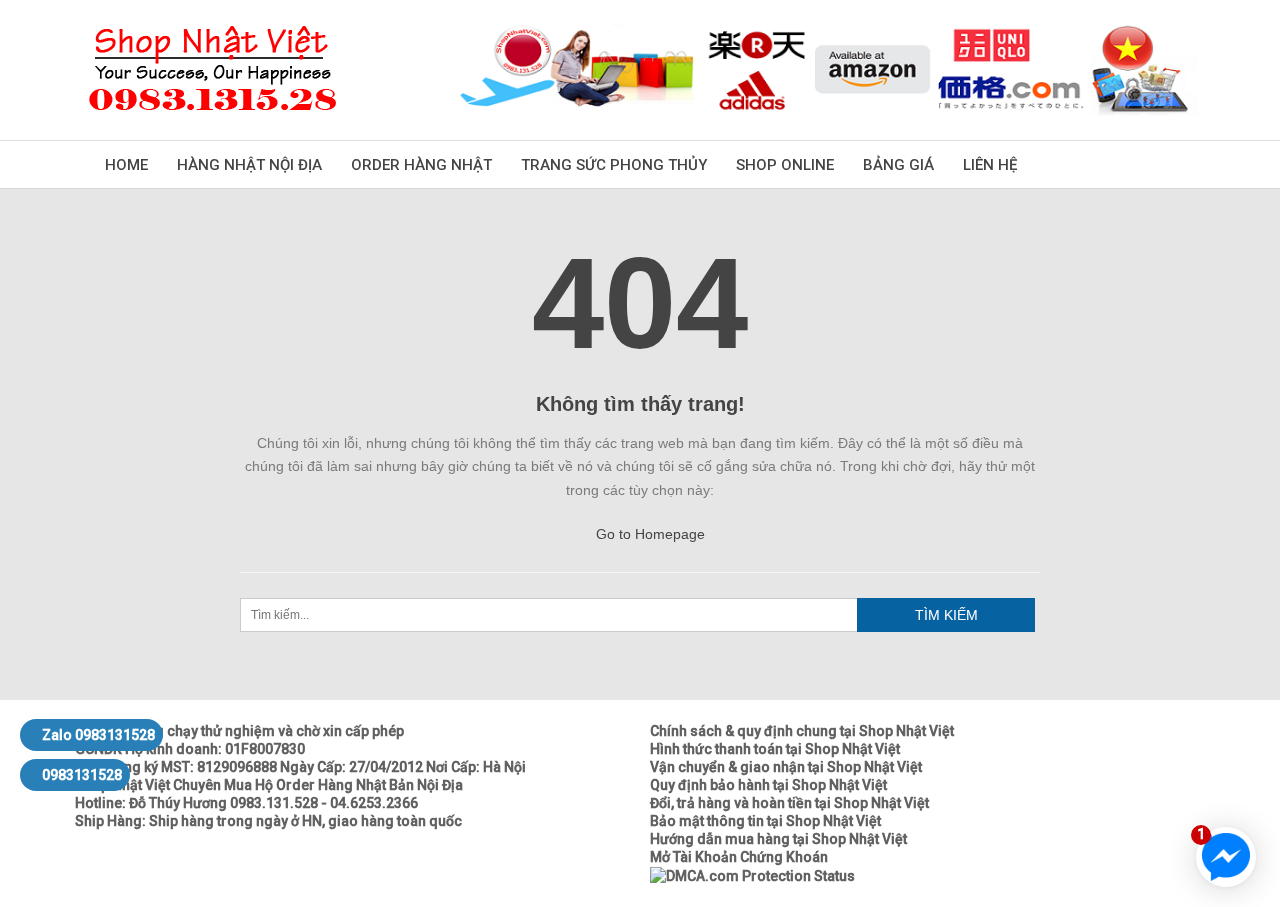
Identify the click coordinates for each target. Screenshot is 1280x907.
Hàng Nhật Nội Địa (249, 165)
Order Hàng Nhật (421, 165)
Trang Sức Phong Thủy (614, 165)
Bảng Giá (898, 165)
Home (126, 165)
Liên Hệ (990, 165)
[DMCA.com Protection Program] (752, 875)
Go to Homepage (648, 534)
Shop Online (785, 165)
